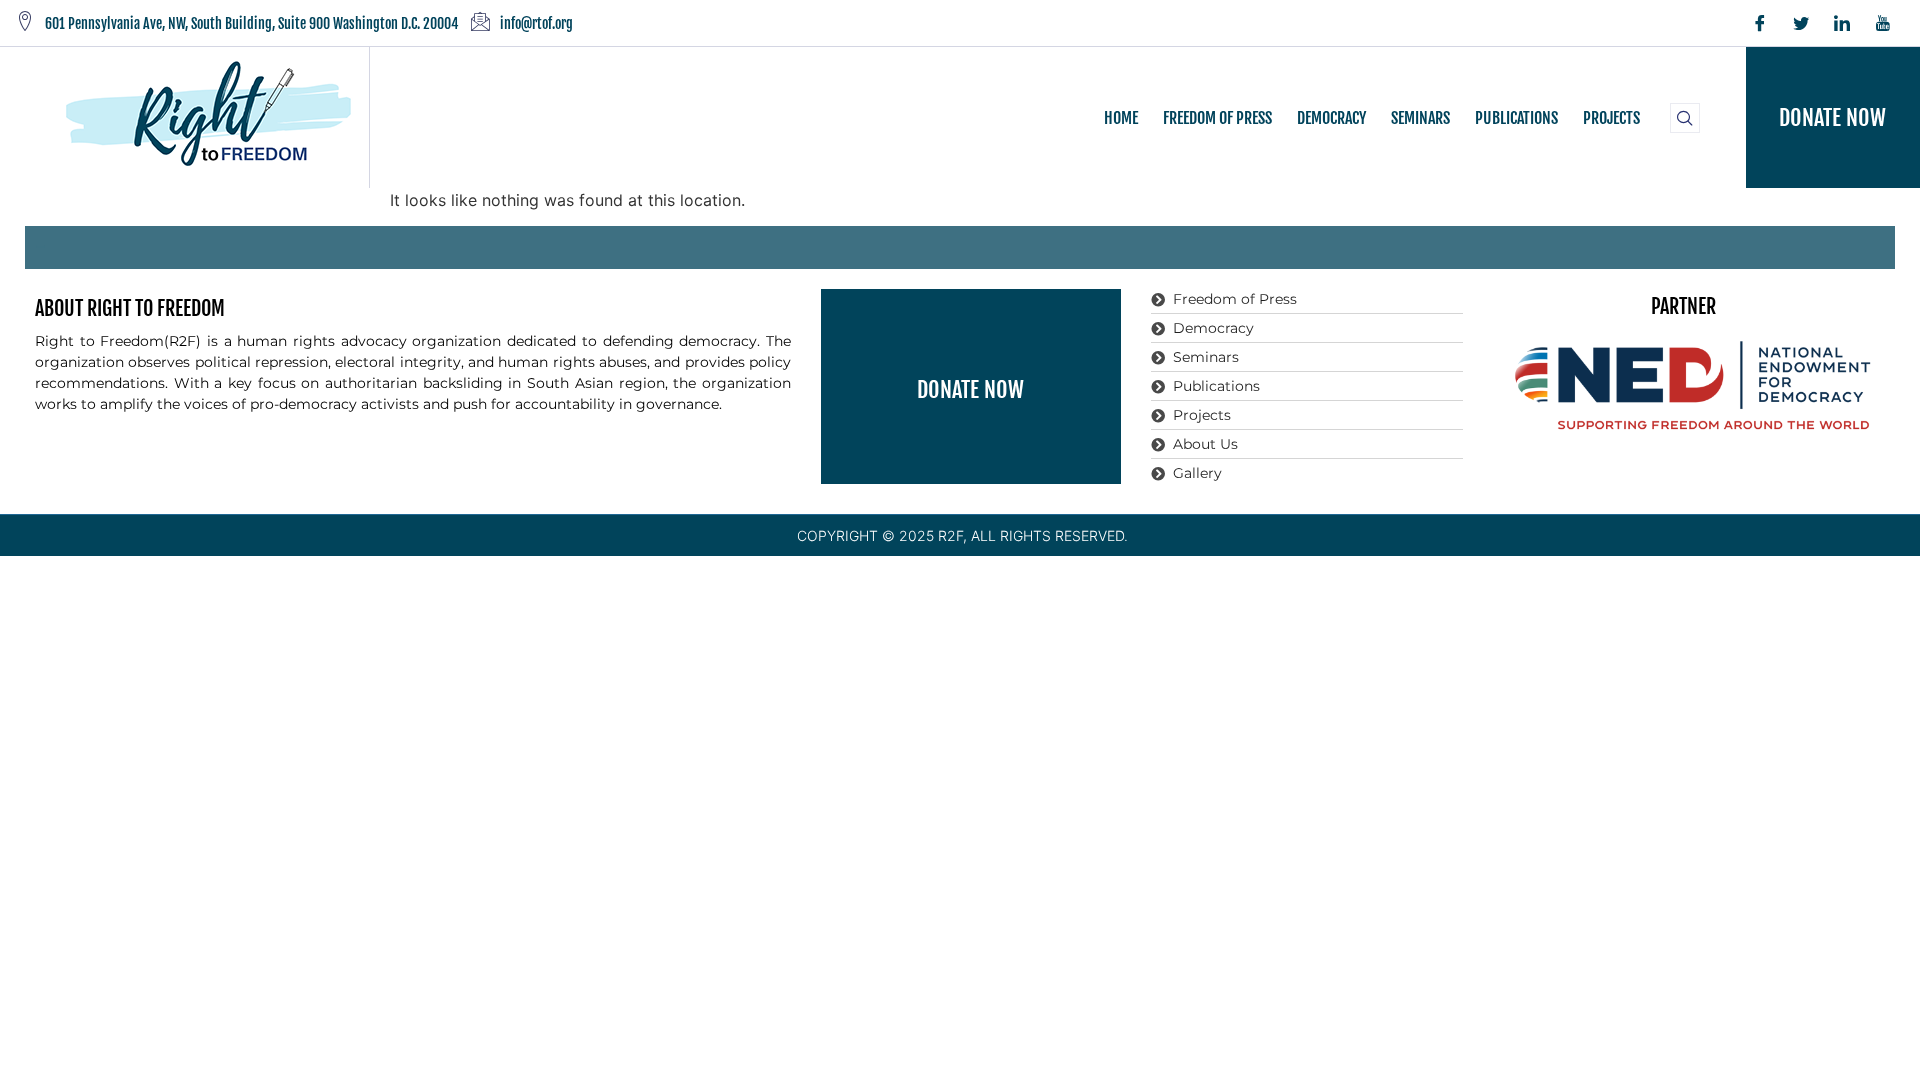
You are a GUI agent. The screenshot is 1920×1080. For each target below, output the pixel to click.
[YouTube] (1883, 23)
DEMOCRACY (1331, 118)
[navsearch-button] (1685, 118)
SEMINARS (1420, 118)
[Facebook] (1760, 23)
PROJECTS (1611, 118)
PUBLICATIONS (1516, 118)
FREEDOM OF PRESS (1217, 118)
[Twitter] (1801, 23)
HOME (1121, 118)
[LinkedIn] (1842, 23)
